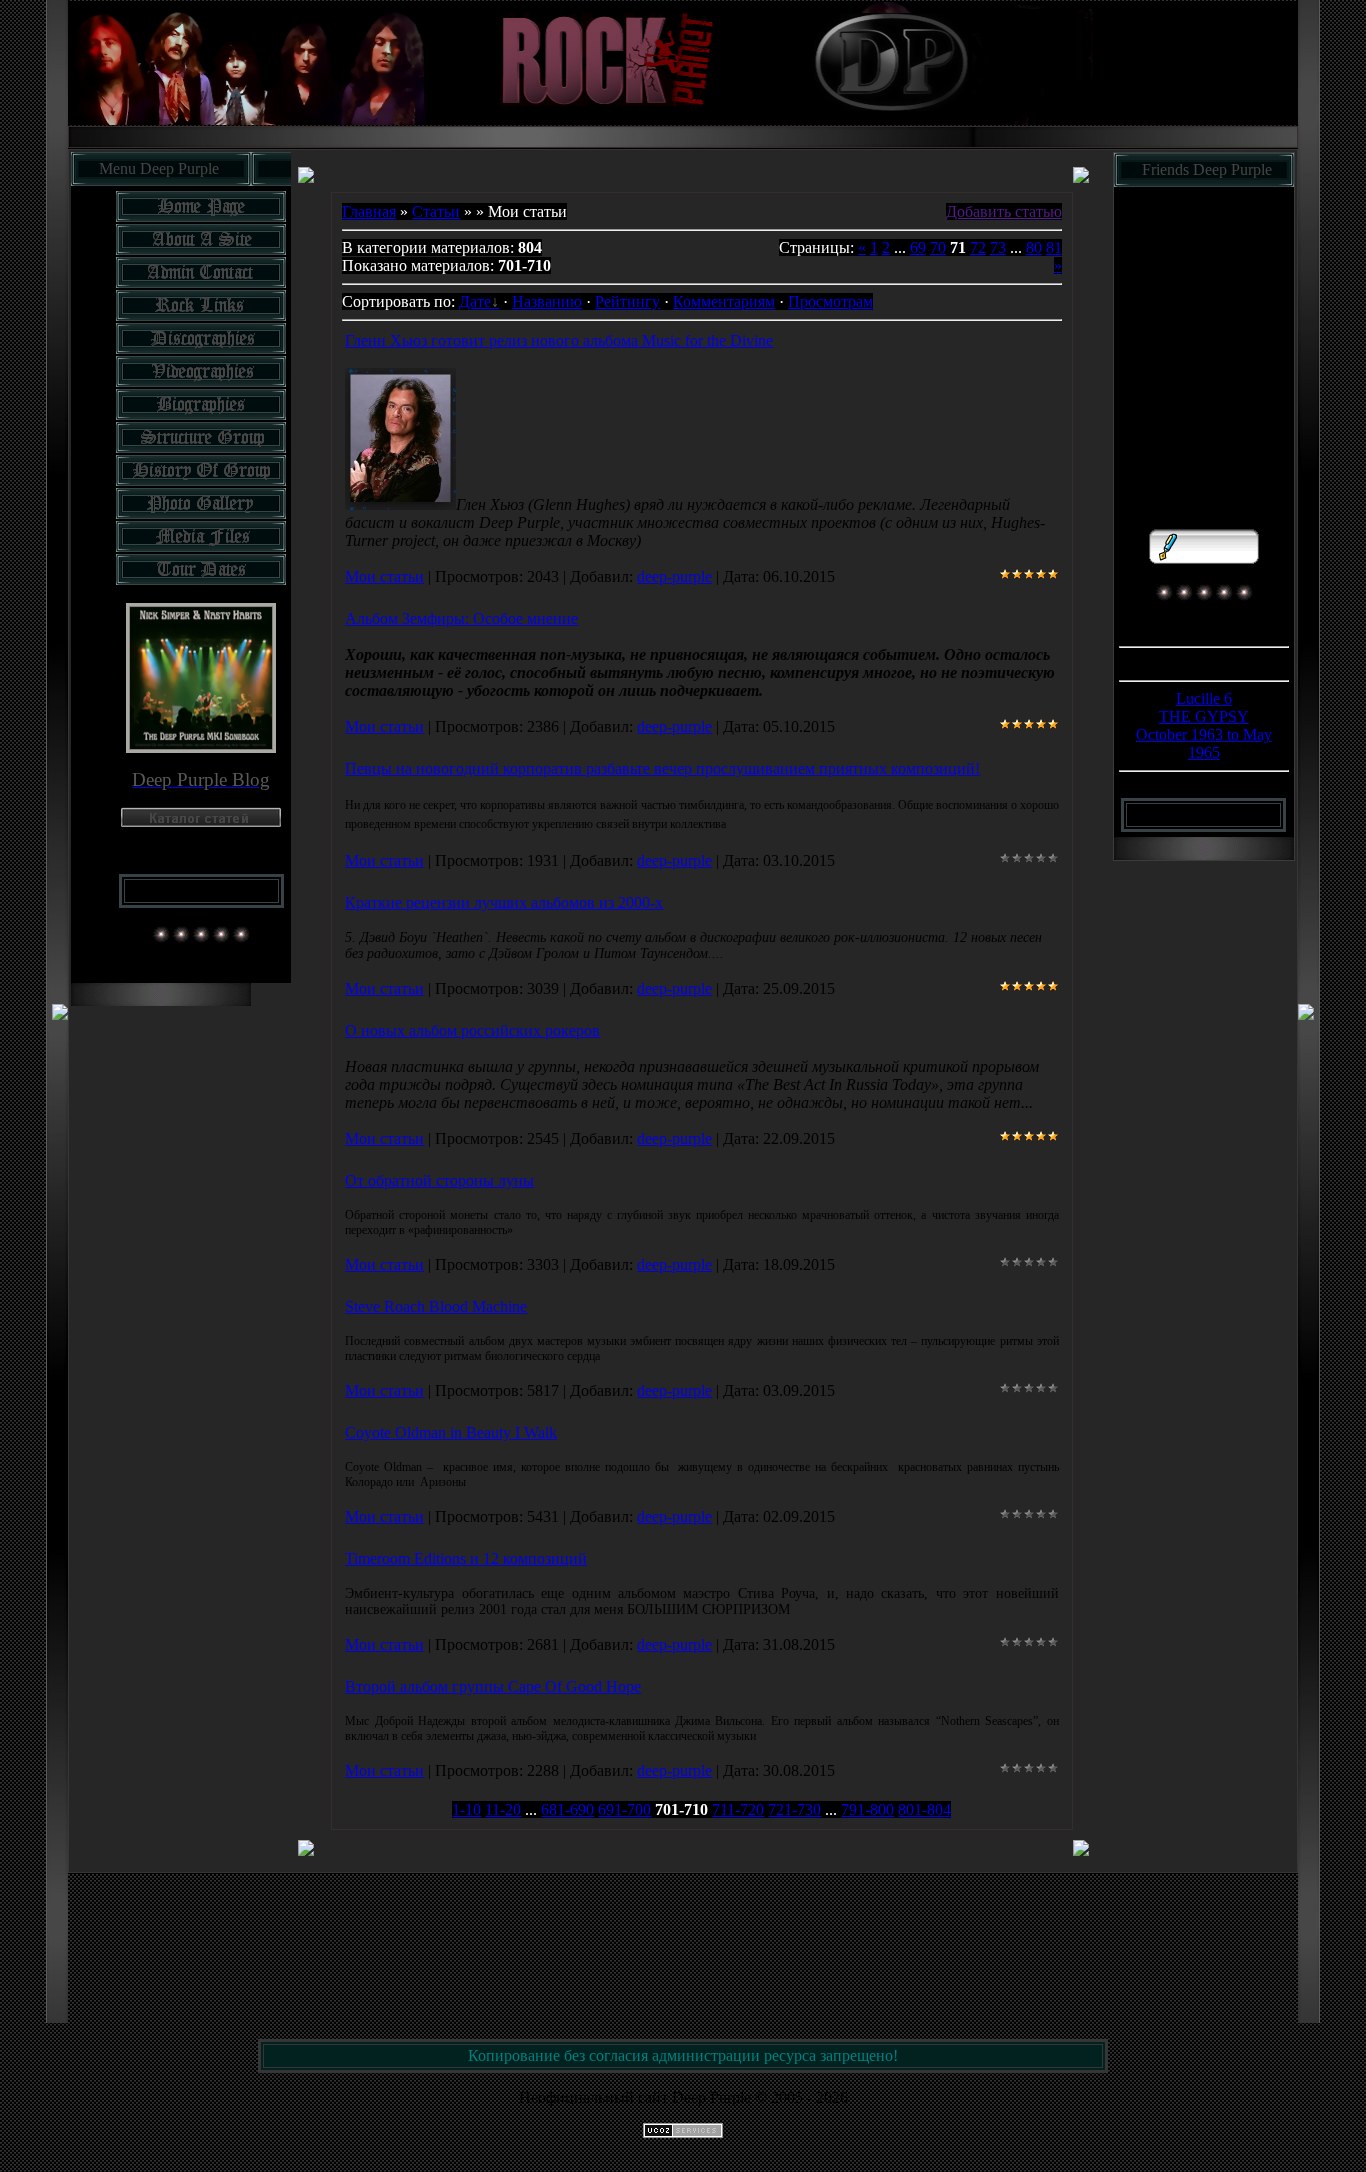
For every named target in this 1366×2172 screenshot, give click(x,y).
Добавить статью (1004, 211)
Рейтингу (627, 301)
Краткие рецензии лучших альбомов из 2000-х (504, 902)
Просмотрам (830, 301)
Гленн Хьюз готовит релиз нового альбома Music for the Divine (559, 340)
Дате (475, 301)
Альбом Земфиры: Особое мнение (461, 618)
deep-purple (674, 576)
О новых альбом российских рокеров (472, 1030)
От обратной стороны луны (439, 1180)
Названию (547, 301)
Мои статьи (384, 576)
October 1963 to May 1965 (1204, 743)
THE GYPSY (1204, 716)
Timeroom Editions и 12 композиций (466, 1558)
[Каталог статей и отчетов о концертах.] (201, 821)
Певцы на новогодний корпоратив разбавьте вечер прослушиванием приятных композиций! (662, 768)
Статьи (436, 211)
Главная (369, 211)
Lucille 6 (1204, 698)
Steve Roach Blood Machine (436, 1306)
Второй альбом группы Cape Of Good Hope (493, 1686)
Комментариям (724, 301)
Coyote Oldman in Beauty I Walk (451, 1432)
